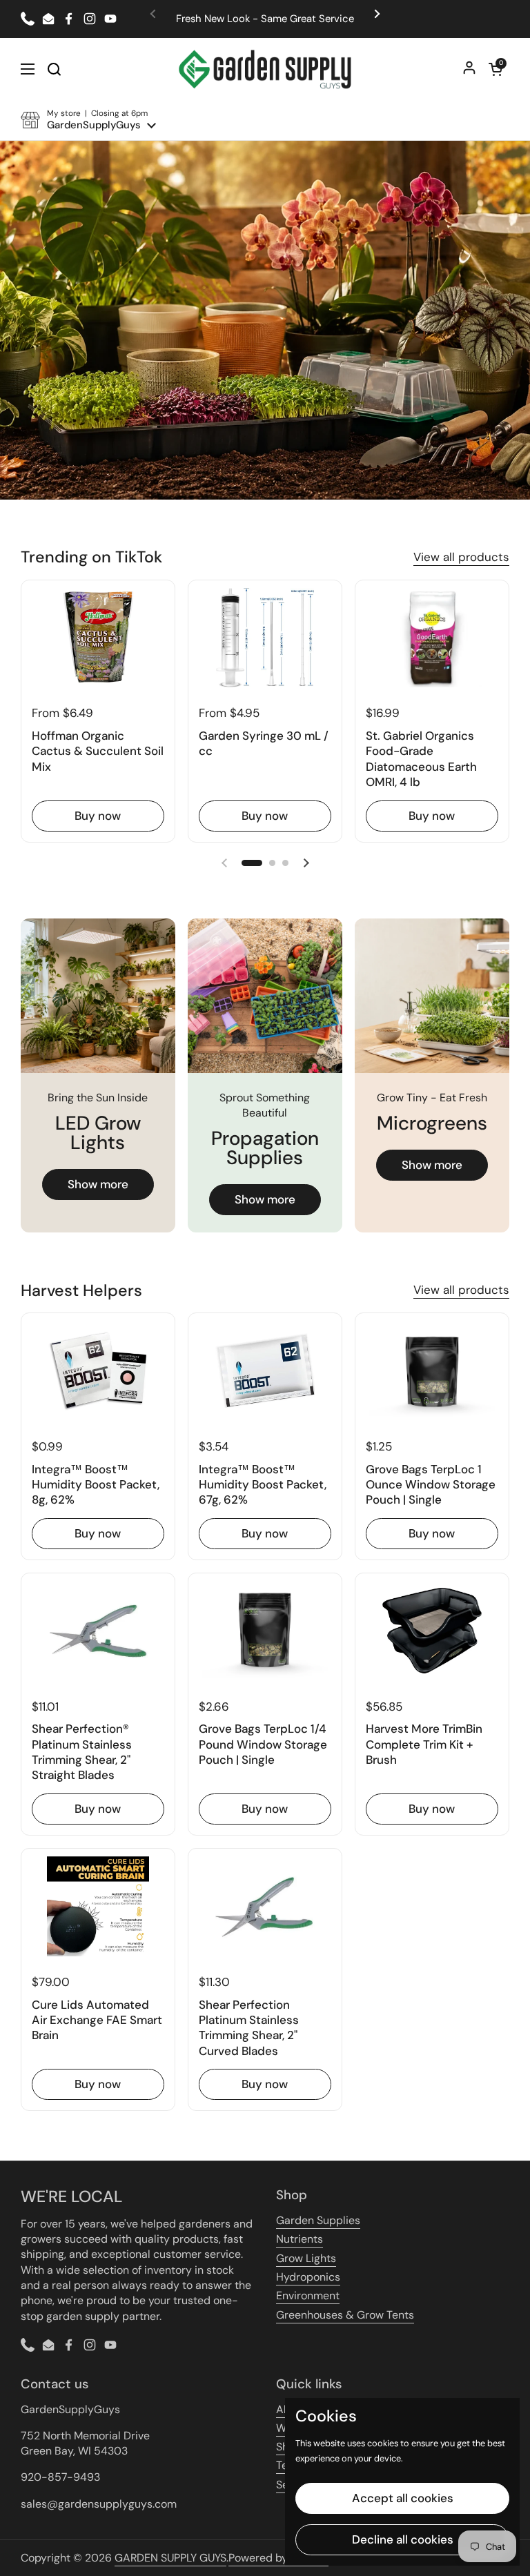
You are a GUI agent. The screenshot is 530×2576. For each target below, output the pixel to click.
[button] (495, 69)
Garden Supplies (318, 2220)
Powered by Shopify (278, 2558)
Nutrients (300, 2239)
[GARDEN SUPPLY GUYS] (265, 69)
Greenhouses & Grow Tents (345, 2315)
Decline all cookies (403, 2539)
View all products (461, 557)
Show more (98, 1184)
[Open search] (54, 69)
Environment (308, 2295)
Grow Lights (306, 2258)
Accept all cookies (403, 2498)
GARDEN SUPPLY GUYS (170, 2558)
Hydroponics (308, 2277)
